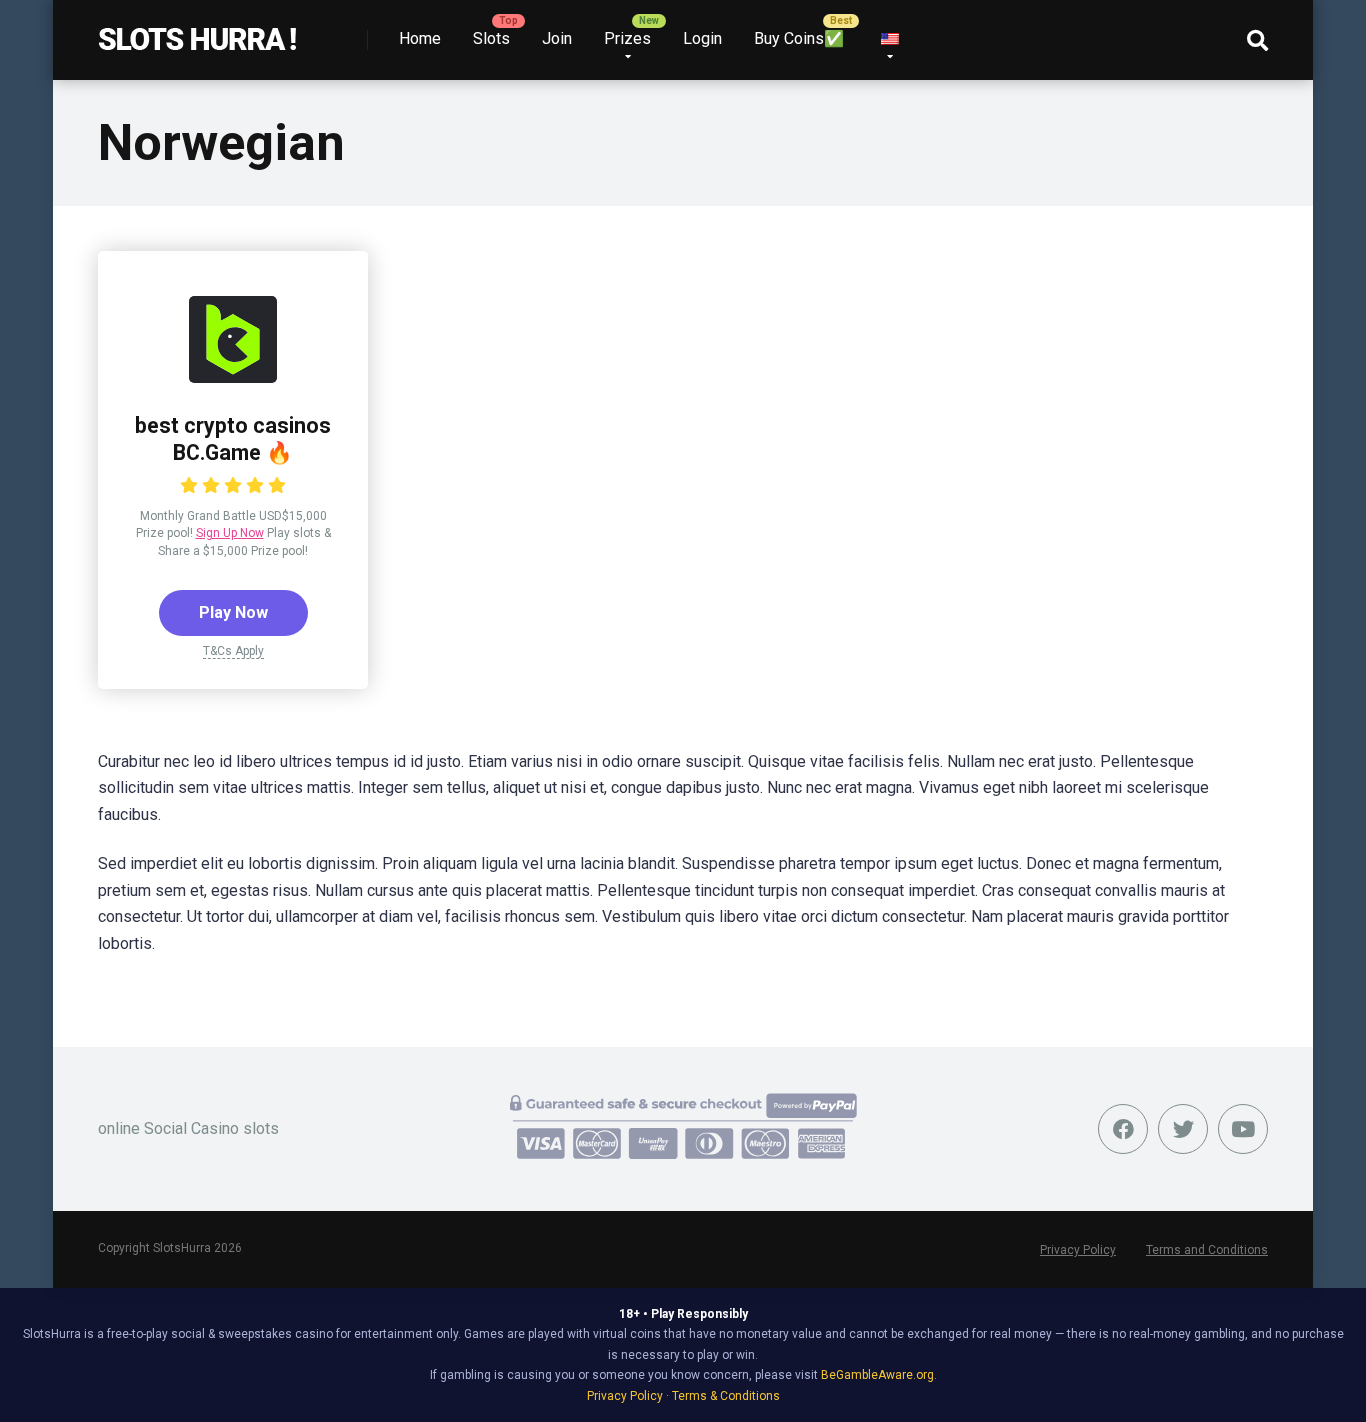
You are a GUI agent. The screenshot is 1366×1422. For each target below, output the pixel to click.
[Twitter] (1183, 1129)
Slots (491, 38)
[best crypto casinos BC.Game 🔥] (233, 377)
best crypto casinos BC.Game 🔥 (233, 439)
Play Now (233, 612)
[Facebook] (1123, 1129)
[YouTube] (1243, 1129)
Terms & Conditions (726, 1396)
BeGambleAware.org (877, 1375)
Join (557, 38)
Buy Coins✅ (799, 38)
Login (702, 38)
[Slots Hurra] (197, 32)
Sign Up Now (230, 533)
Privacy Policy (1078, 1250)
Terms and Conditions (1207, 1250)
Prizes (627, 38)
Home (420, 38)
